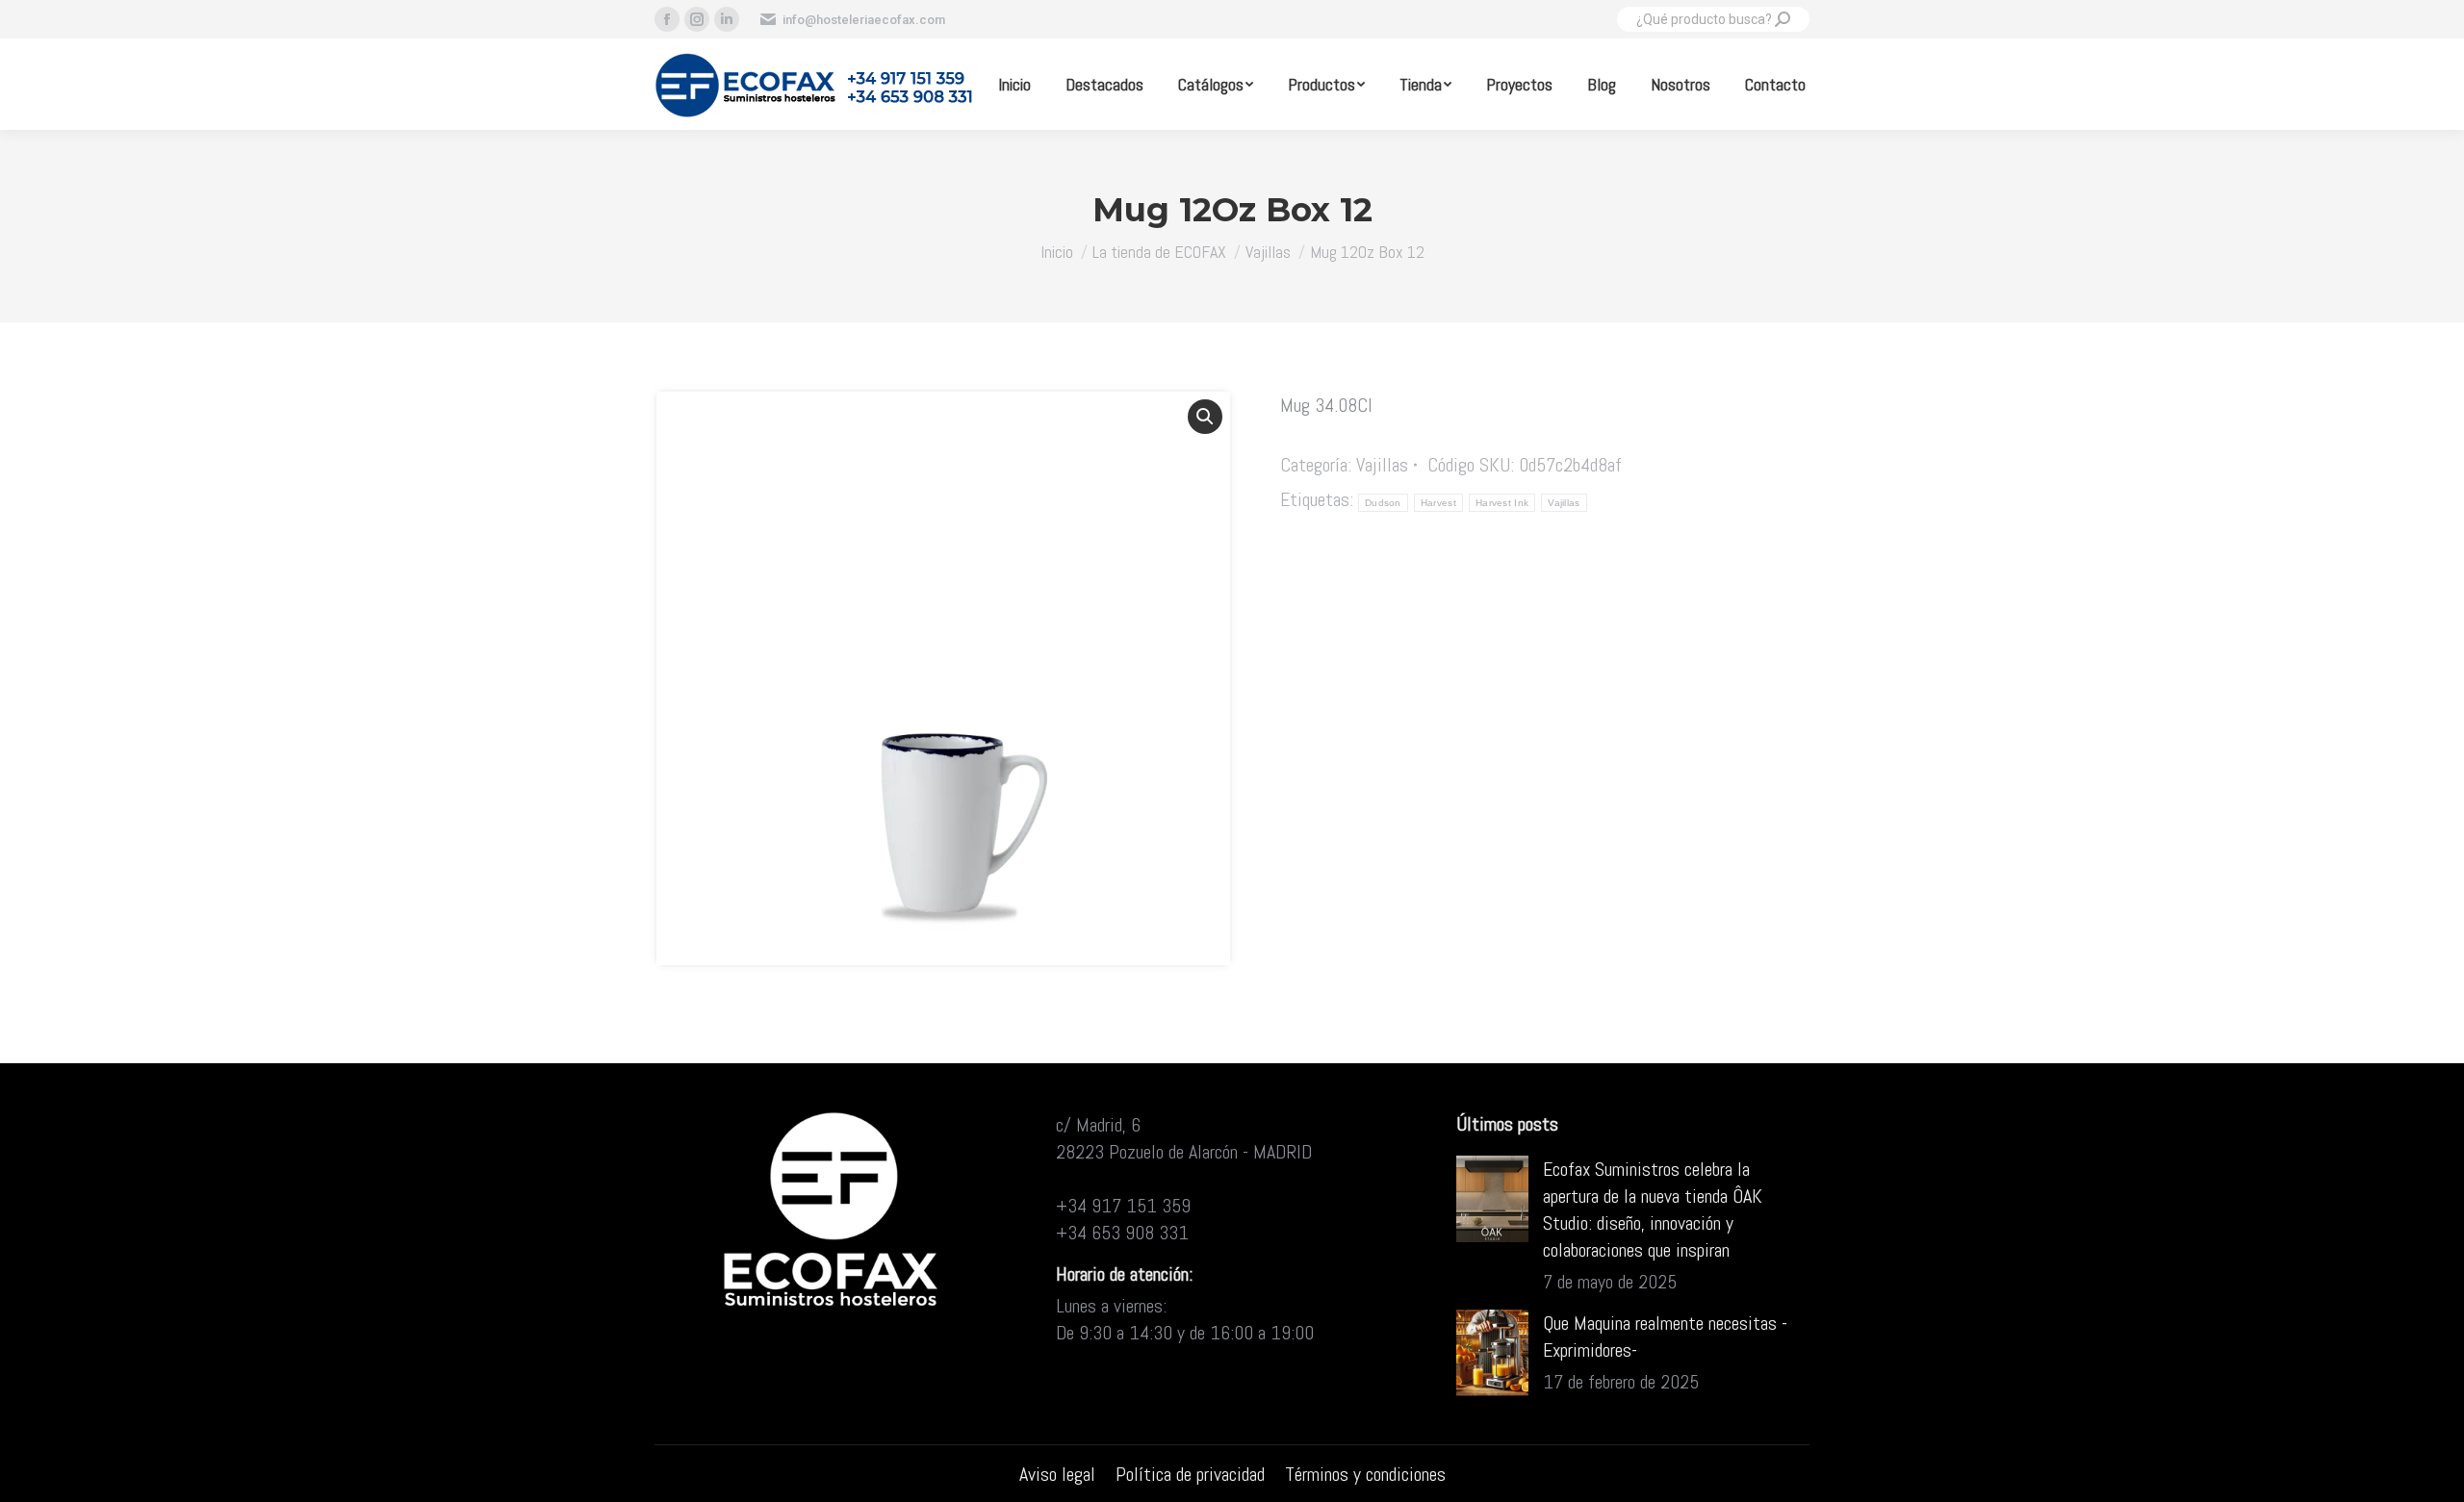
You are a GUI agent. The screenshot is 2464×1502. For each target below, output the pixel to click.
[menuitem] (1014, 84)
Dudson (1383, 503)
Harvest (1438, 503)
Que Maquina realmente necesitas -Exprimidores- (1665, 1337)
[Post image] (1492, 1199)
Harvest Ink (1502, 503)
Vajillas (1382, 465)
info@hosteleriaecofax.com (864, 20)
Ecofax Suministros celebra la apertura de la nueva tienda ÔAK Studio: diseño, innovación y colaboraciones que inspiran (1653, 1209)
